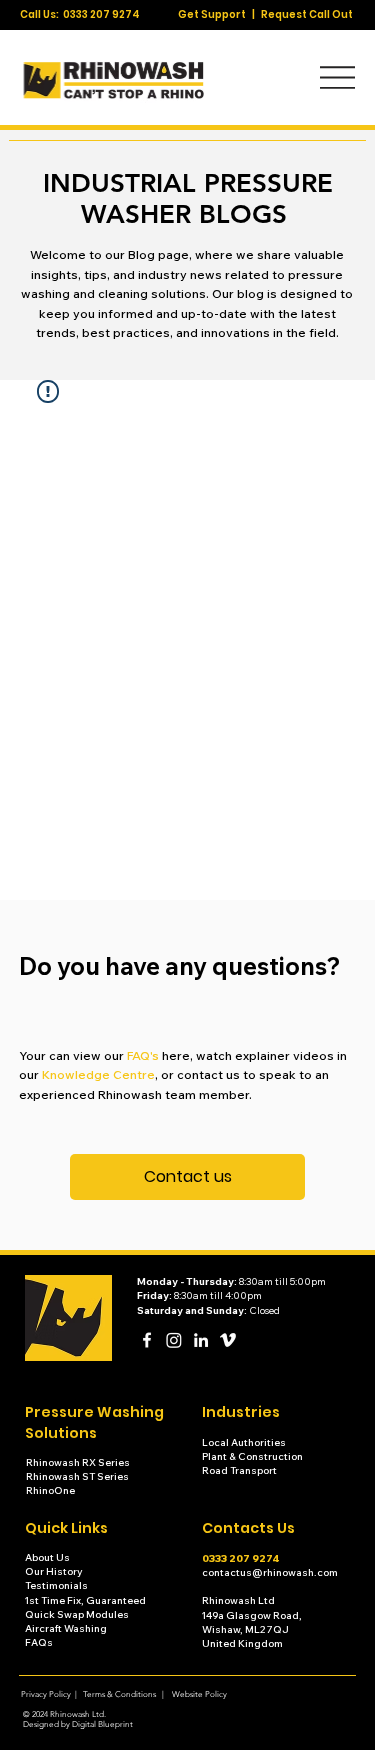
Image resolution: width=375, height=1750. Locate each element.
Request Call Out (307, 14)
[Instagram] (174, 1340)
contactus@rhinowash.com (270, 1572)
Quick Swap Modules (77, 1614)
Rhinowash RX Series (79, 1462)
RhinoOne (50, 1490)
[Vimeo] (228, 1340)
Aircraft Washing (66, 1628)
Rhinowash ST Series (78, 1476)
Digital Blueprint (102, 1724)
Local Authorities (244, 1442)
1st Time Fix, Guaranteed (85, 1600)
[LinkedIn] (201, 1340)
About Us (47, 1557)
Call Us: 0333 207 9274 (80, 14)
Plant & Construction (253, 1456)
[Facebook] (147, 1340)
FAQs (39, 1642)
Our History (55, 1571)
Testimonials (57, 1585)
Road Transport (239, 1470)
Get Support (212, 14)
